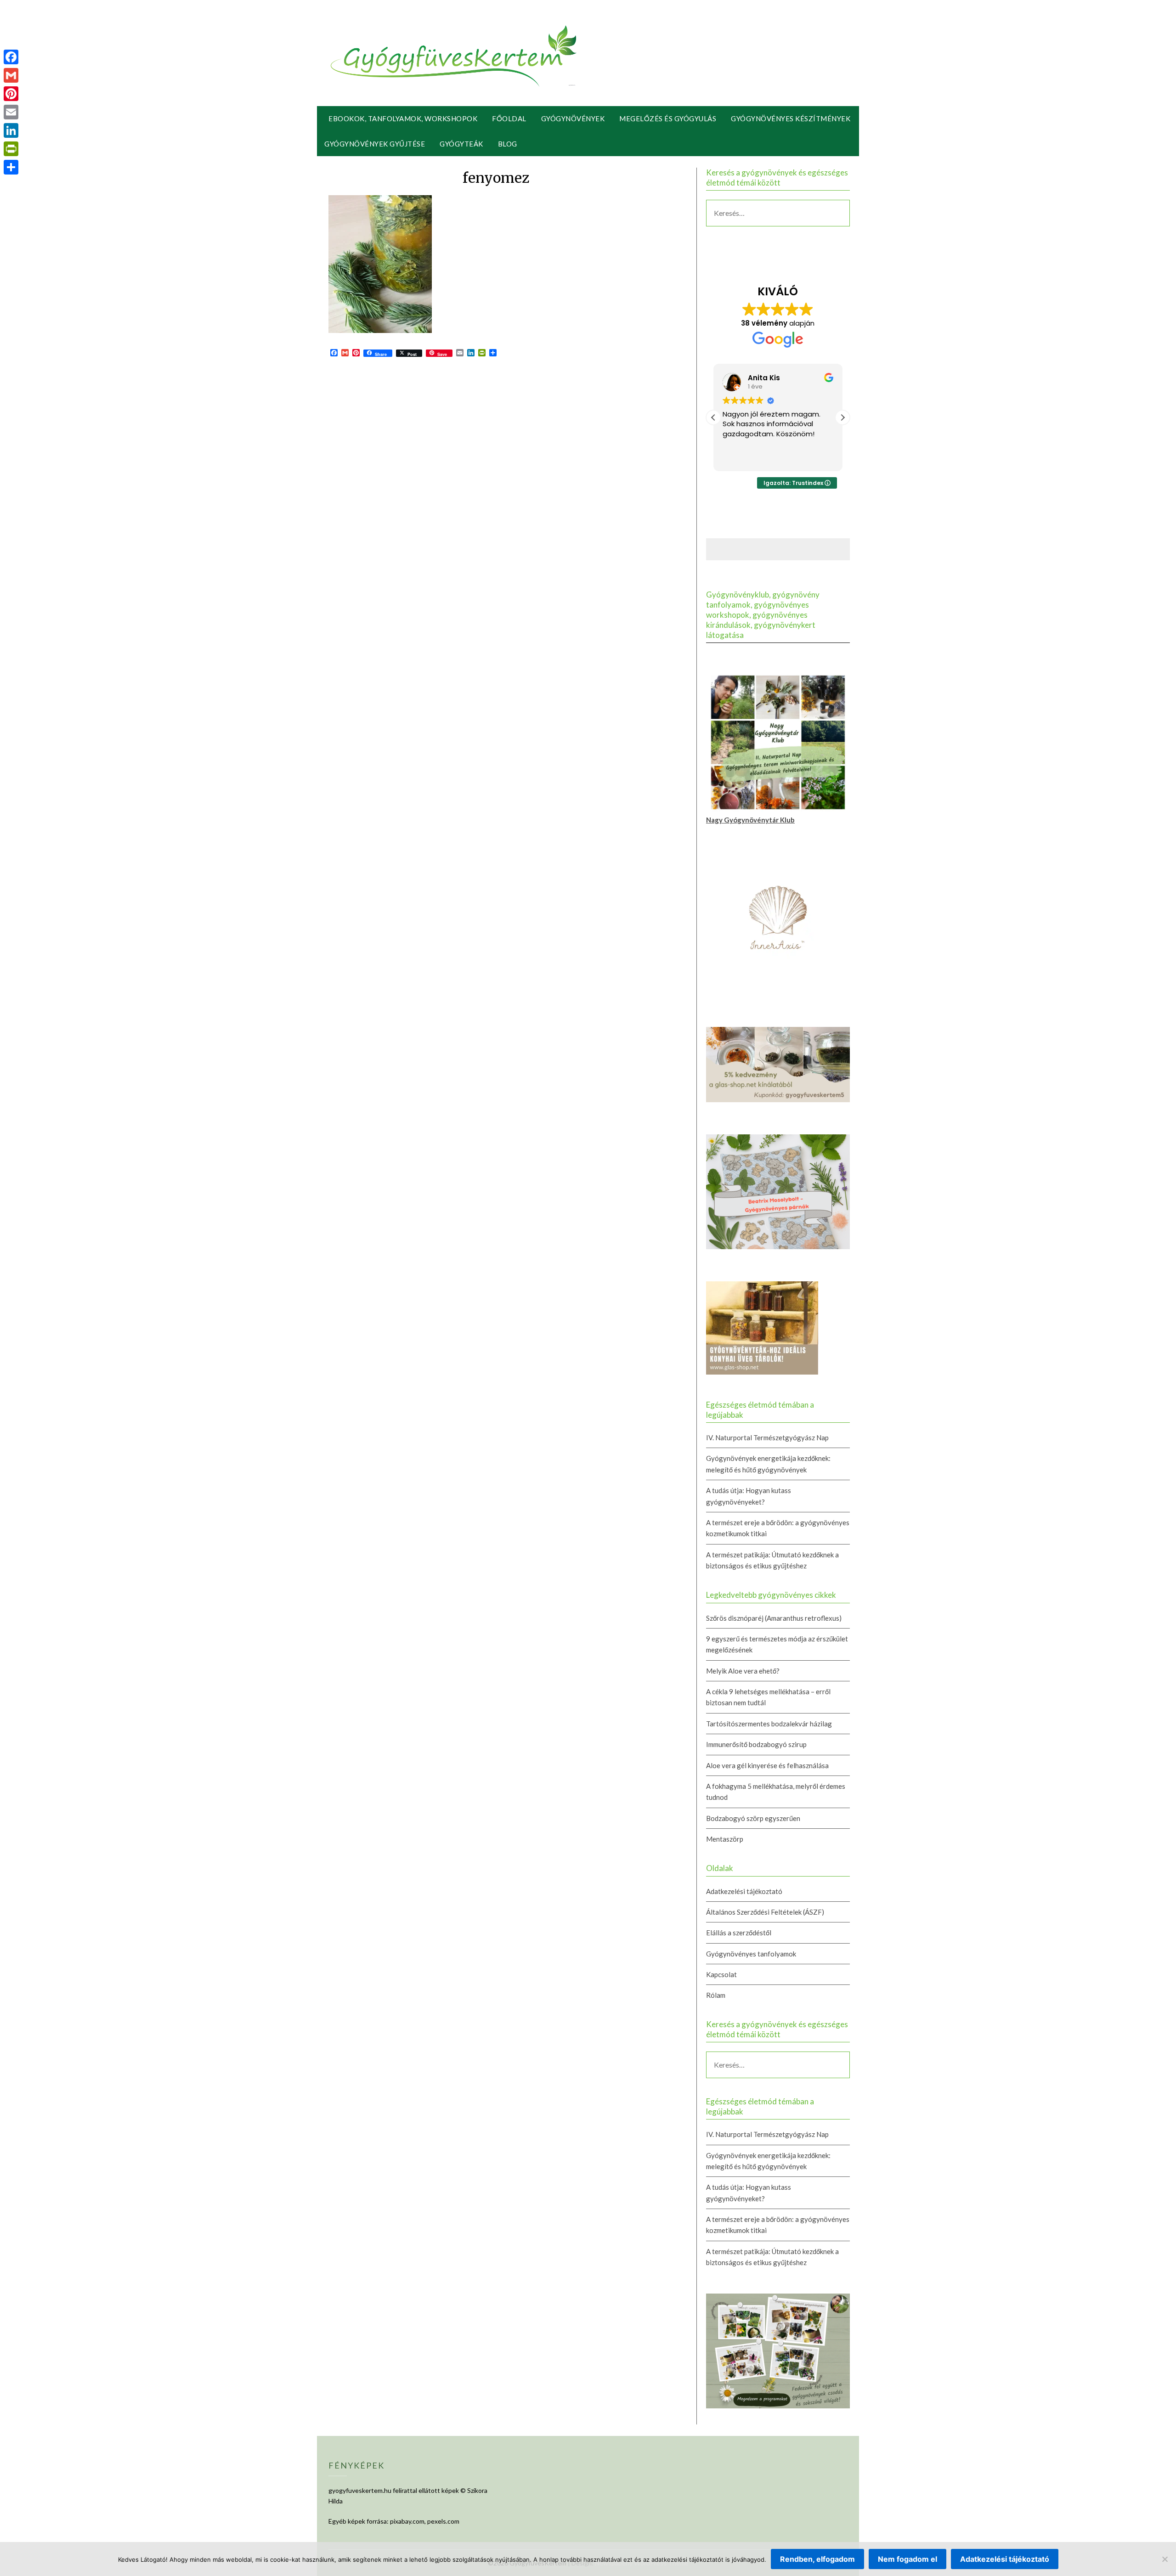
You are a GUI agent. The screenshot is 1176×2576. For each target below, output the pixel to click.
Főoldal (509, 118)
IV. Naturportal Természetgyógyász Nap (767, 1437)
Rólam (716, 1995)
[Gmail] (11, 75)
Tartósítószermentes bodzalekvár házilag (769, 1724)
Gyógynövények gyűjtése (375, 144)
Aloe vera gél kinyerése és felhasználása (767, 1765)
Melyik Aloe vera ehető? (743, 1671)
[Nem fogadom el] (1165, 2559)
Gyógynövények (573, 118)
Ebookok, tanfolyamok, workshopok (403, 118)
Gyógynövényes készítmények (791, 118)
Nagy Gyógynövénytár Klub (750, 820)
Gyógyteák (461, 144)
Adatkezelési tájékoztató (744, 1891)
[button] (842, 417)
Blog (508, 144)
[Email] (11, 112)
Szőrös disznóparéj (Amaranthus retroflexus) (774, 1618)
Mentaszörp (725, 1839)
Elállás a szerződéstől (739, 1933)
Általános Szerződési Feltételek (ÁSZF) (765, 1912)
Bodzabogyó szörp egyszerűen (753, 1818)
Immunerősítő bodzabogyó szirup (756, 1744)
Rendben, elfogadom (817, 2559)
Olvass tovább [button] (745, 457)
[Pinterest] (11, 94)
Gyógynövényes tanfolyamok (751, 1954)
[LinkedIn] (11, 130)
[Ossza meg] (11, 167)
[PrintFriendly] (11, 149)
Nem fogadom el (907, 2559)
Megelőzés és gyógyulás (668, 118)
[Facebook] (11, 57)
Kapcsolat (721, 1974)
